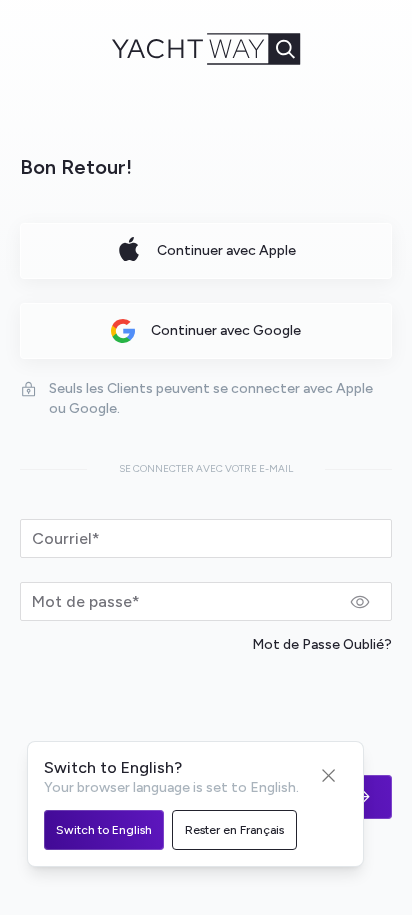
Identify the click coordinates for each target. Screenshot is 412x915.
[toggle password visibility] (360, 602)
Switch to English (104, 830)
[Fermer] (329, 776)
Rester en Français (234, 830)
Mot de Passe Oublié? (322, 644)
